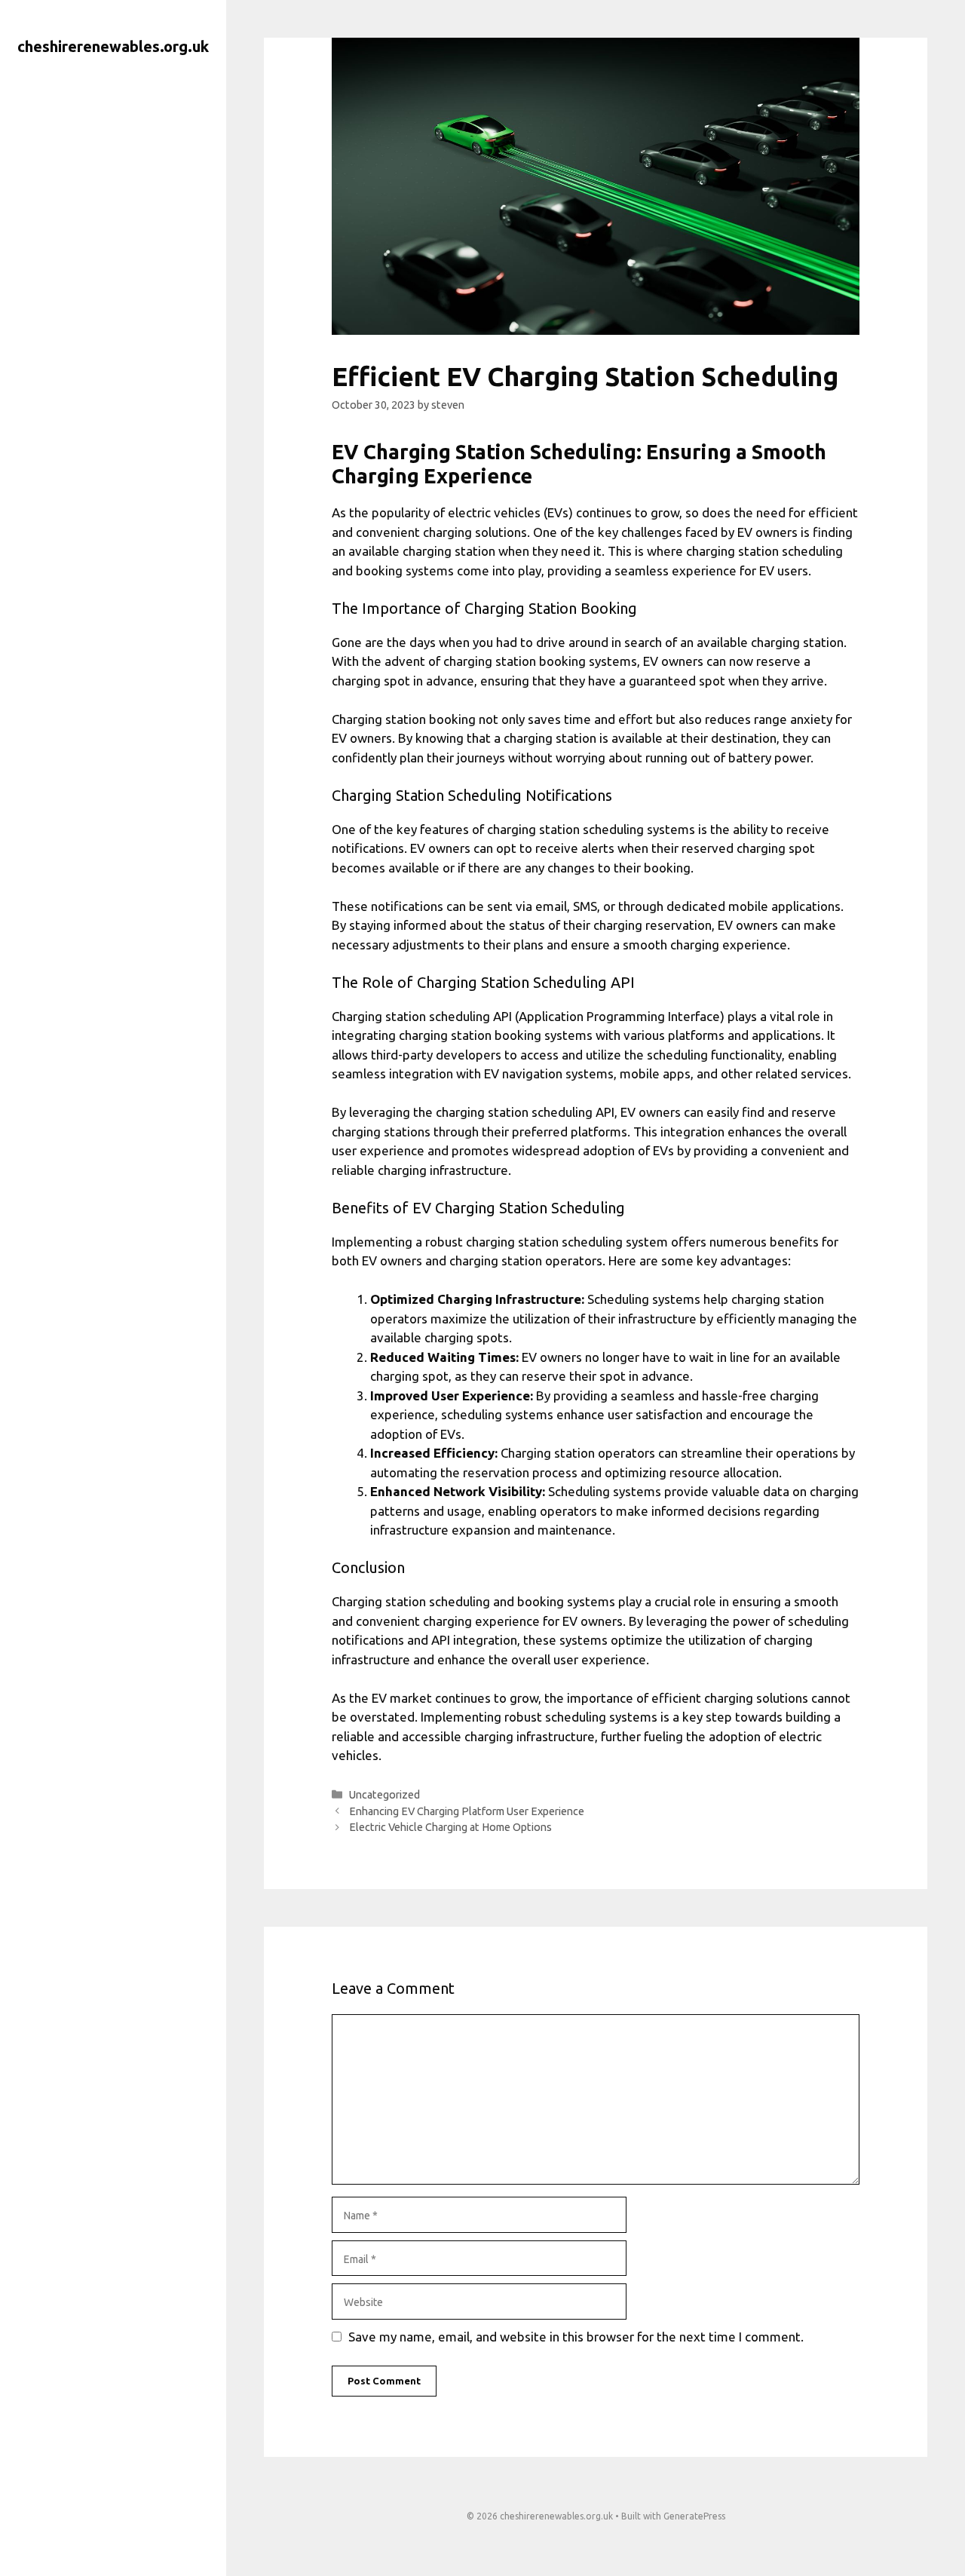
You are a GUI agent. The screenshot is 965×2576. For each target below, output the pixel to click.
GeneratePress (694, 2516)
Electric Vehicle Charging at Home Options (450, 1827)
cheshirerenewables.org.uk (113, 46)
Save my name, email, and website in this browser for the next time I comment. (576, 2337)
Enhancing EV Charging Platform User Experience (467, 1811)
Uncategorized (384, 1795)
